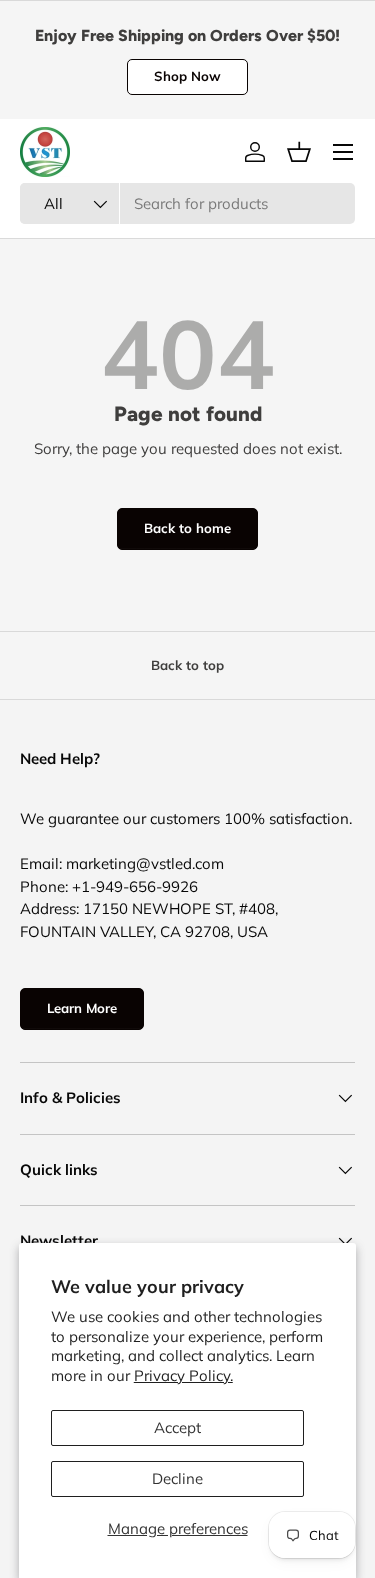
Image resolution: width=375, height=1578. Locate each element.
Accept (177, 1427)
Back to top (187, 665)
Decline (177, 1478)
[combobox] (187, 203)
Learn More (82, 1008)
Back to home (187, 528)
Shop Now (187, 76)
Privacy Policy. (183, 1375)
